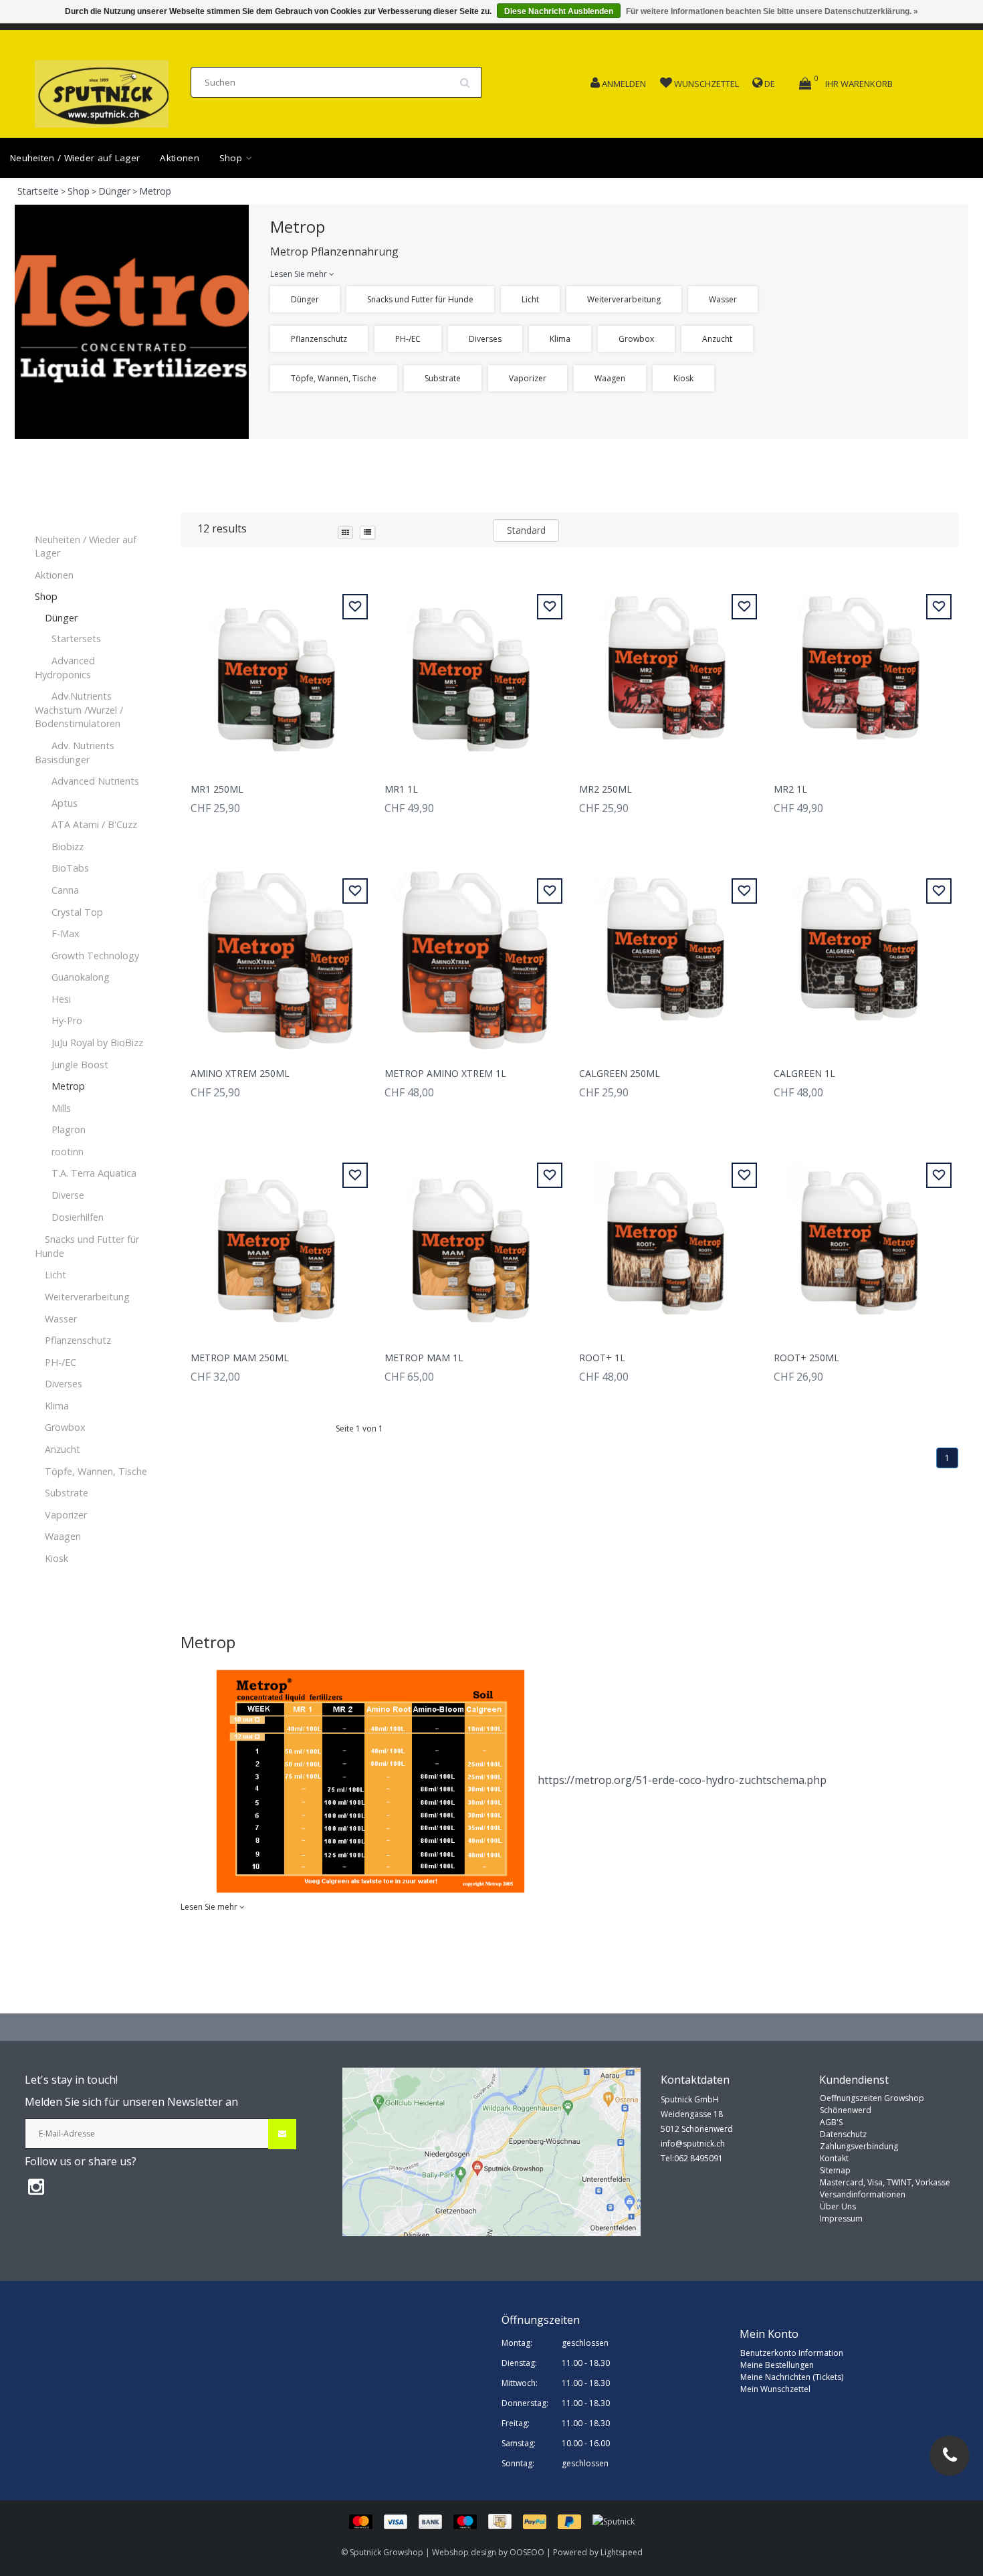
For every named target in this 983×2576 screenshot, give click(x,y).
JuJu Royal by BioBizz (97, 1043)
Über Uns (838, 2206)
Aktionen (179, 158)
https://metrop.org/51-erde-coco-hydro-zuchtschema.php (682, 1780)
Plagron (69, 1129)
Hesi (61, 999)
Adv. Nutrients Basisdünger (75, 753)
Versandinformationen (863, 2194)
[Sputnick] (614, 2521)
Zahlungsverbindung (859, 2146)
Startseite (38, 191)
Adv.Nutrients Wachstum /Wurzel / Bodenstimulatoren (79, 710)
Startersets (76, 638)
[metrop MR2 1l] (861, 669)
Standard (526, 530)
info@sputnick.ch (693, 2144)
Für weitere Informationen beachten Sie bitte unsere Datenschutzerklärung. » (772, 11)
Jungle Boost (80, 1065)
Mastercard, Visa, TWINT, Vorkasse (885, 2182)
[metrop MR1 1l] (472, 669)
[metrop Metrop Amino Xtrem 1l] (472, 954)
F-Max (66, 933)
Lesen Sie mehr (300, 274)
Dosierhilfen (78, 1217)
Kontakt (834, 2158)
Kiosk (683, 378)
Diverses (485, 339)
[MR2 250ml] (667, 669)
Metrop (155, 191)
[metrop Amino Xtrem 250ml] (278, 954)
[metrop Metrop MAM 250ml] (278, 1238)
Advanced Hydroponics (65, 668)
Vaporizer (528, 378)
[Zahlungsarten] (471, 2521)
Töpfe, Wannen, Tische (334, 378)
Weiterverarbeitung (624, 299)
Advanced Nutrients (95, 781)
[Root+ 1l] (667, 1238)
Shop (232, 158)
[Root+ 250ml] (861, 1238)
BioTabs (70, 868)
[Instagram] (36, 2186)
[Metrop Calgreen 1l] (861, 954)
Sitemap (835, 2170)
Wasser (723, 299)
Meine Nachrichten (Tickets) (792, 2377)
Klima (560, 339)
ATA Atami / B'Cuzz (94, 824)
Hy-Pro (67, 1020)
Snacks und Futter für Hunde (420, 299)
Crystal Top (77, 912)
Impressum (841, 2218)
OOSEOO (527, 2552)
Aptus (65, 803)
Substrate (443, 378)
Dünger (114, 191)
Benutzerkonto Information (792, 2353)
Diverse (68, 1195)
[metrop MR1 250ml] (278, 669)
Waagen (610, 378)
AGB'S (831, 2122)
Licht (530, 299)
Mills (61, 1108)
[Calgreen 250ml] (667, 954)
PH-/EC (408, 339)
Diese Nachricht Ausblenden (559, 11)
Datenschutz (843, 2134)
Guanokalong (81, 977)
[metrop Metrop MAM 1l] (472, 1238)
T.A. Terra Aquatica (94, 1173)
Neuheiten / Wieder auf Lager (75, 158)
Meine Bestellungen (777, 2365)
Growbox (636, 339)
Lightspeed (622, 2552)
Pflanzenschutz (319, 339)
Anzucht (717, 339)
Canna (65, 890)
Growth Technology (95, 956)
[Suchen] (469, 78)
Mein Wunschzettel (775, 2389)
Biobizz (68, 847)
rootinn (68, 1152)
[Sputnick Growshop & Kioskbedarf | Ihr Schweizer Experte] (102, 90)
